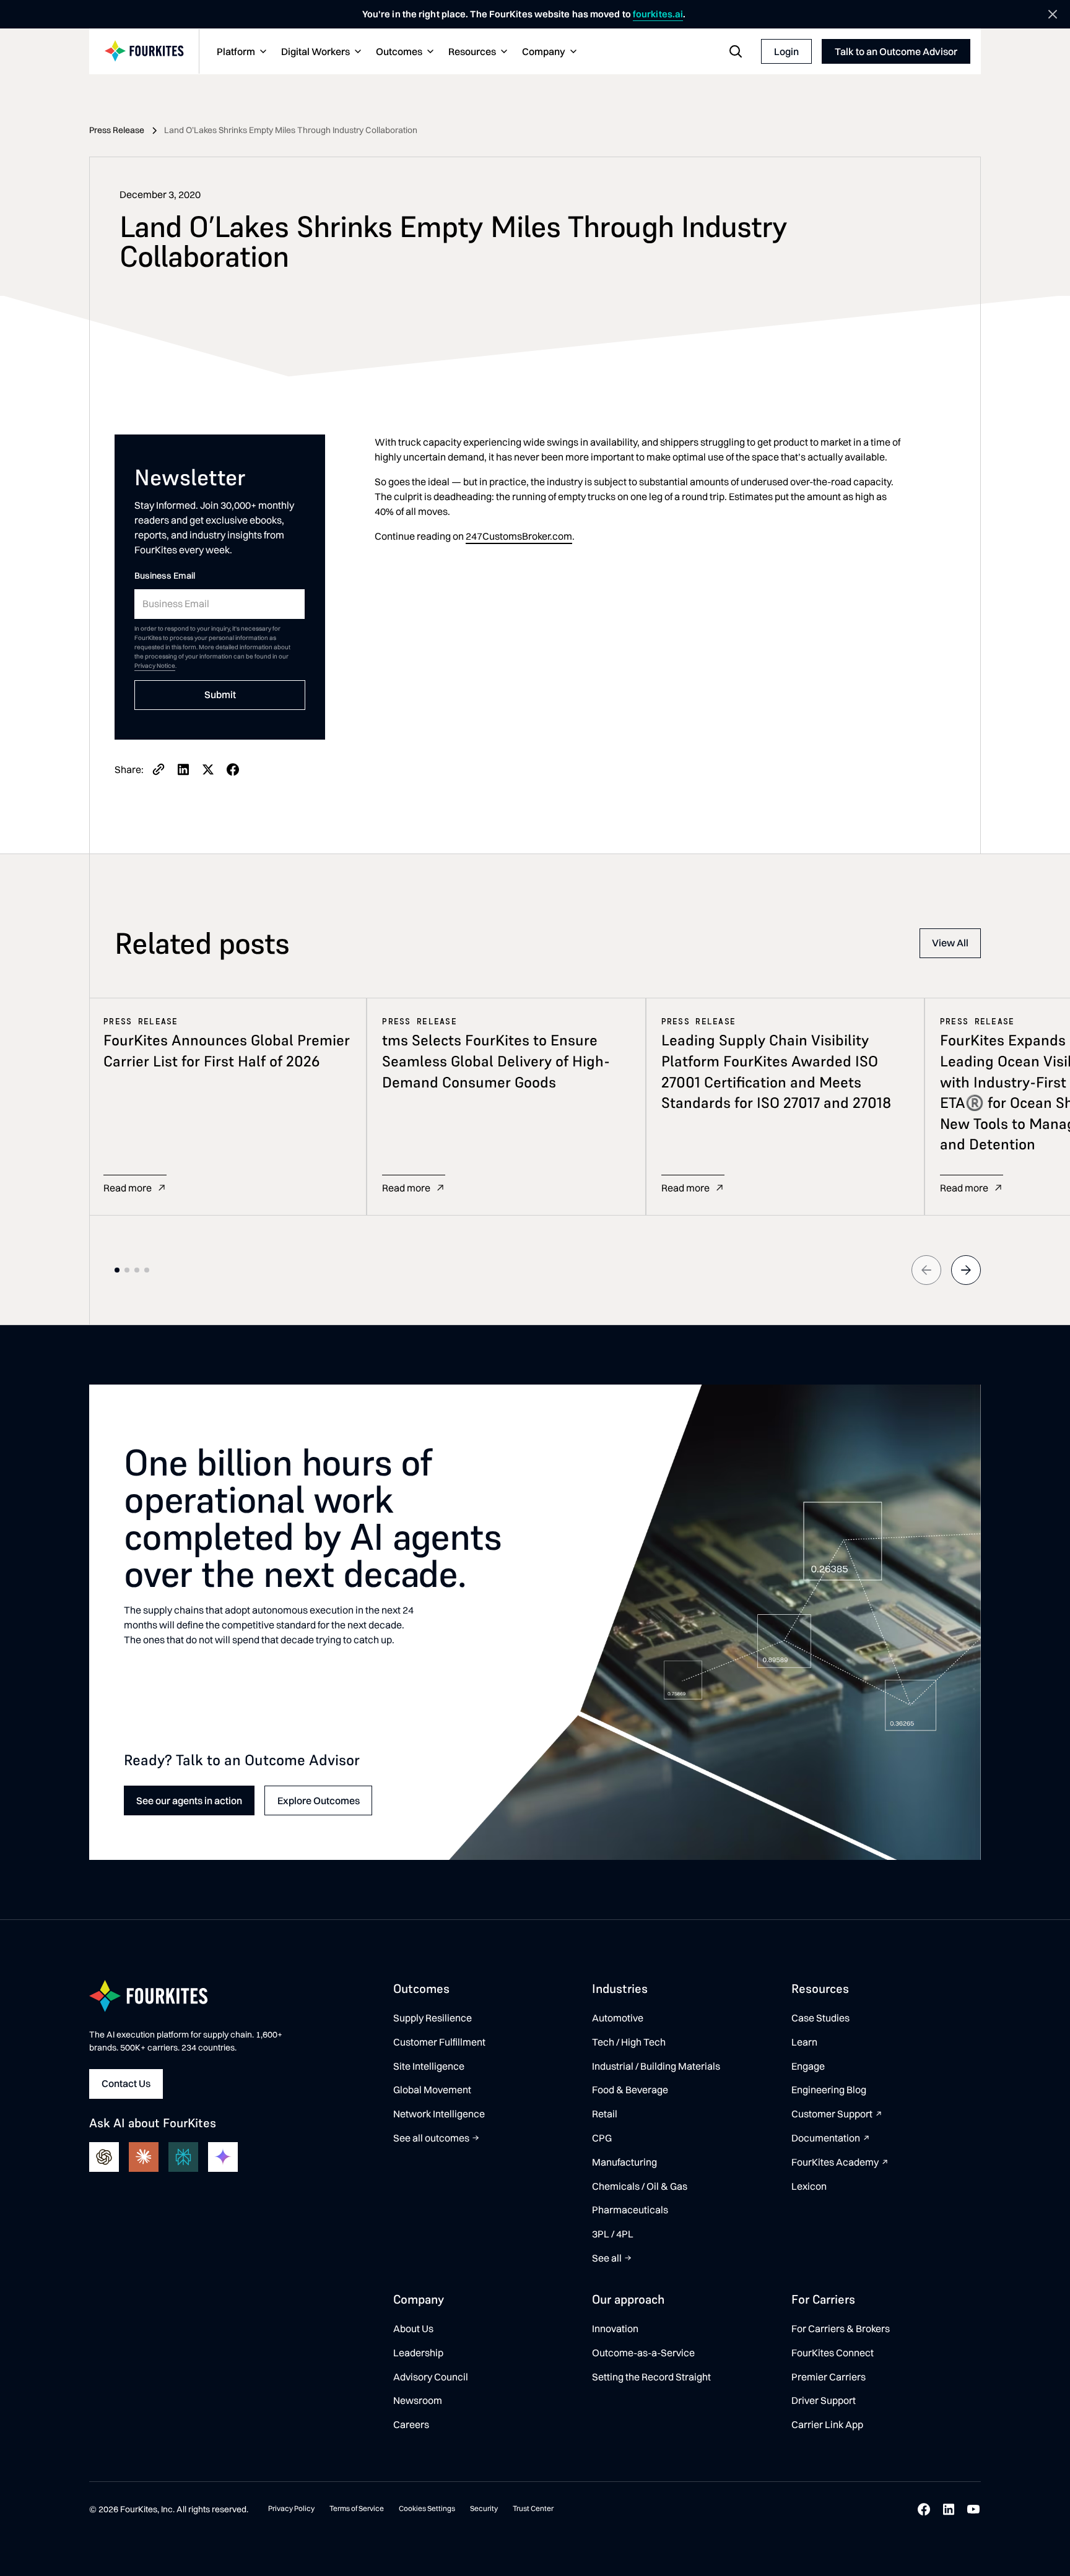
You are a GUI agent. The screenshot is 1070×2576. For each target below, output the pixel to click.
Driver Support (824, 2400)
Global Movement (432, 2090)
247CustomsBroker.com (519, 536)
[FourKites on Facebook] (924, 2509)
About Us (413, 2328)
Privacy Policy (291, 2508)
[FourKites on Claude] (144, 2157)
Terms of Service (357, 2508)
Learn (804, 2042)
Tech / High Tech (629, 2042)
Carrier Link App (827, 2424)
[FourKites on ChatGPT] (104, 2157)
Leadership (418, 2353)
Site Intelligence (429, 2066)
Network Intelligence (439, 2114)
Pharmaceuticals (630, 2210)
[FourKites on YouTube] (973, 2509)
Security (484, 2508)
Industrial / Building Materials (656, 2066)
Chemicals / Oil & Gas (640, 2186)
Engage (808, 2066)
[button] (240, 52)
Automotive (618, 2018)
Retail (605, 2114)
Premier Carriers (829, 2377)
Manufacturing (624, 2162)
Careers (411, 2424)
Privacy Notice (155, 666)
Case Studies (820, 2018)
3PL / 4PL (613, 2234)
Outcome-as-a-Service (643, 2353)
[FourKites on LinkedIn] (949, 2509)
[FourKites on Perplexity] (183, 2157)
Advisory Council (431, 2377)
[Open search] (736, 51)
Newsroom (418, 2400)
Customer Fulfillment (439, 2042)
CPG (602, 2138)
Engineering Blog (829, 2090)
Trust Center (533, 2508)
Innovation (615, 2328)
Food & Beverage (630, 2090)
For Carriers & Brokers (841, 2328)
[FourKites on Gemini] (223, 2157)
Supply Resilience (433, 2018)
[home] (144, 52)
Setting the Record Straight (651, 2377)
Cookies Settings (427, 2508)
